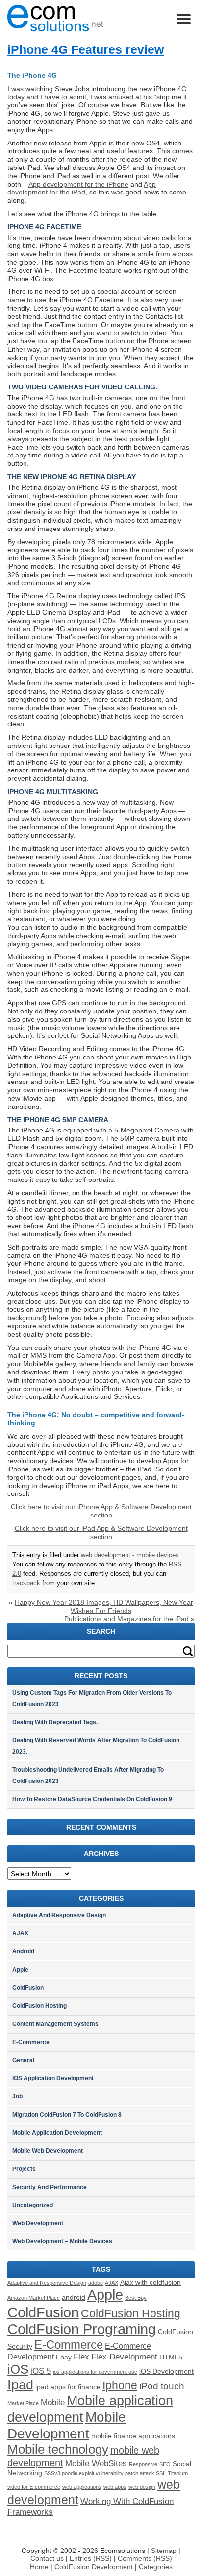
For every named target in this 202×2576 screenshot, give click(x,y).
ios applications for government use (95, 2372)
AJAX (20, 1933)
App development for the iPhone (78, 184)
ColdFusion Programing (82, 2329)
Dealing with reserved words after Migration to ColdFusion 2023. (96, 1746)
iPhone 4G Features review (86, 49)
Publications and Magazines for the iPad (126, 1619)
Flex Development (124, 2357)
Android (23, 1951)
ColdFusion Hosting (39, 2006)
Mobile (53, 2402)
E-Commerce (31, 2042)
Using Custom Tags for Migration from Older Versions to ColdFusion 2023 (92, 1698)
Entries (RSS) (91, 2558)
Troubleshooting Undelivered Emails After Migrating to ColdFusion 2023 (88, 1775)
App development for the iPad (82, 188)
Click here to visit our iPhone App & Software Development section (101, 1511)
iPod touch (162, 2386)
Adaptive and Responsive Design (59, 1915)
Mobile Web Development (48, 2151)
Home (39, 2567)
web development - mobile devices (130, 1555)
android (74, 2298)
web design (142, 2487)
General (23, 2060)
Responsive (143, 2464)
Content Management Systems (55, 2024)
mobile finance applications (133, 2436)
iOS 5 (41, 2371)
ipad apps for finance (68, 2387)
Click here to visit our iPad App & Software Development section (101, 1532)
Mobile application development (57, 2133)
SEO (165, 2464)
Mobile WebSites (96, 2463)
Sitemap (164, 2551)
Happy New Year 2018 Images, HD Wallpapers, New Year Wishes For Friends (104, 1606)
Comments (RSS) (145, 2558)
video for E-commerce (34, 2487)
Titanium (178, 2473)
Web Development (38, 2223)
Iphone (120, 2385)
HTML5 (171, 2357)
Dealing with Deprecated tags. (55, 1722)
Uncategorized (33, 2205)
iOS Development (166, 2371)
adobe (96, 2283)
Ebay (64, 2357)
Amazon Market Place (34, 2298)
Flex (81, 2357)
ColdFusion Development (95, 2567)
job (17, 2096)
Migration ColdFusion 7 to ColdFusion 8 (67, 2115)
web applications (82, 2487)
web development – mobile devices (62, 2241)
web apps (115, 2487)
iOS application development (53, 2078)
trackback (26, 1583)
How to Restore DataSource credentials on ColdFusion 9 (92, 1799)
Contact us (47, 2558)
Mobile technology (58, 2449)
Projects (24, 2169)
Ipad (20, 2385)
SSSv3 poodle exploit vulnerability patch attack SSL (105, 2473)
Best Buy (136, 2298)
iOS (18, 2369)
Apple (20, 1970)
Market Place (23, 2403)
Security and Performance (50, 2187)
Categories (156, 2567)
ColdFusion (28, 1988)
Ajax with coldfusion (151, 2282)
